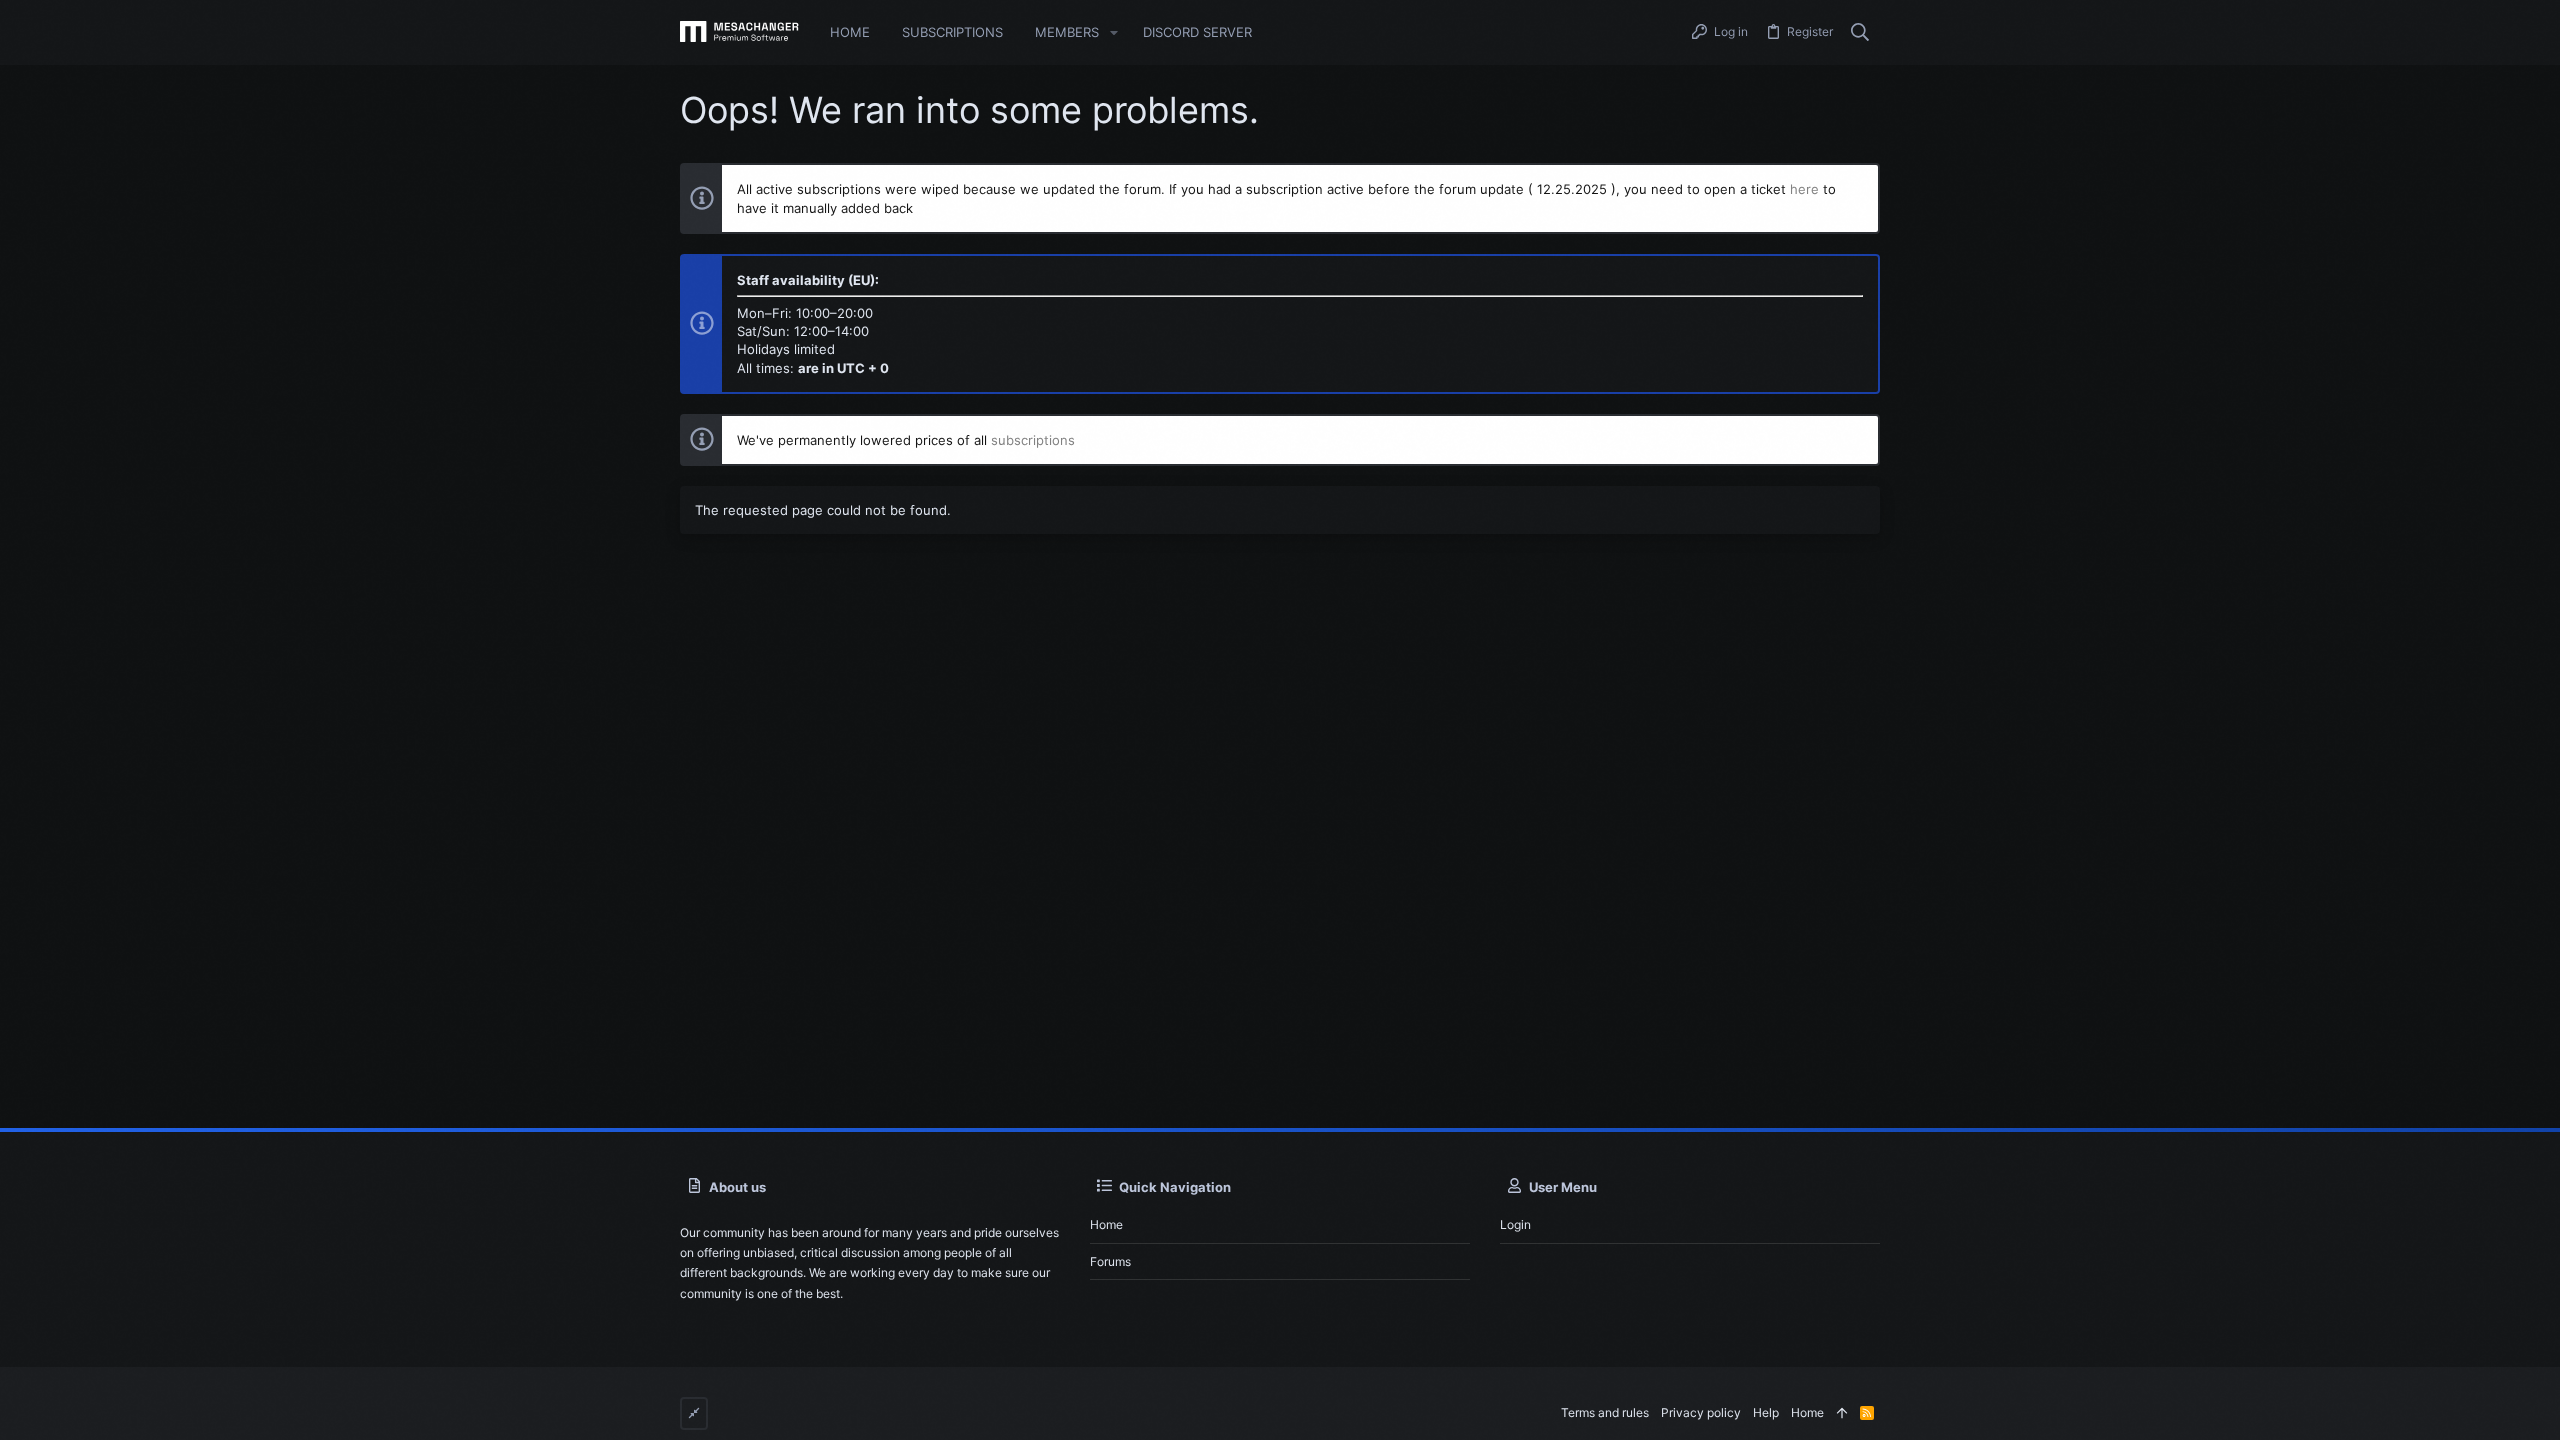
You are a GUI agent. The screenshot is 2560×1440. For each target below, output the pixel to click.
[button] (1114, 32)
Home (1106, 1224)
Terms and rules (1605, 1412)
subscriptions (1033, 440)
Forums (1110, 1261)
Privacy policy (1701, 1412)
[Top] (1842, 1413)
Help (1766, 1412)
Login (1515, 1224)
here (1804, 189)
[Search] (1860, 33)
